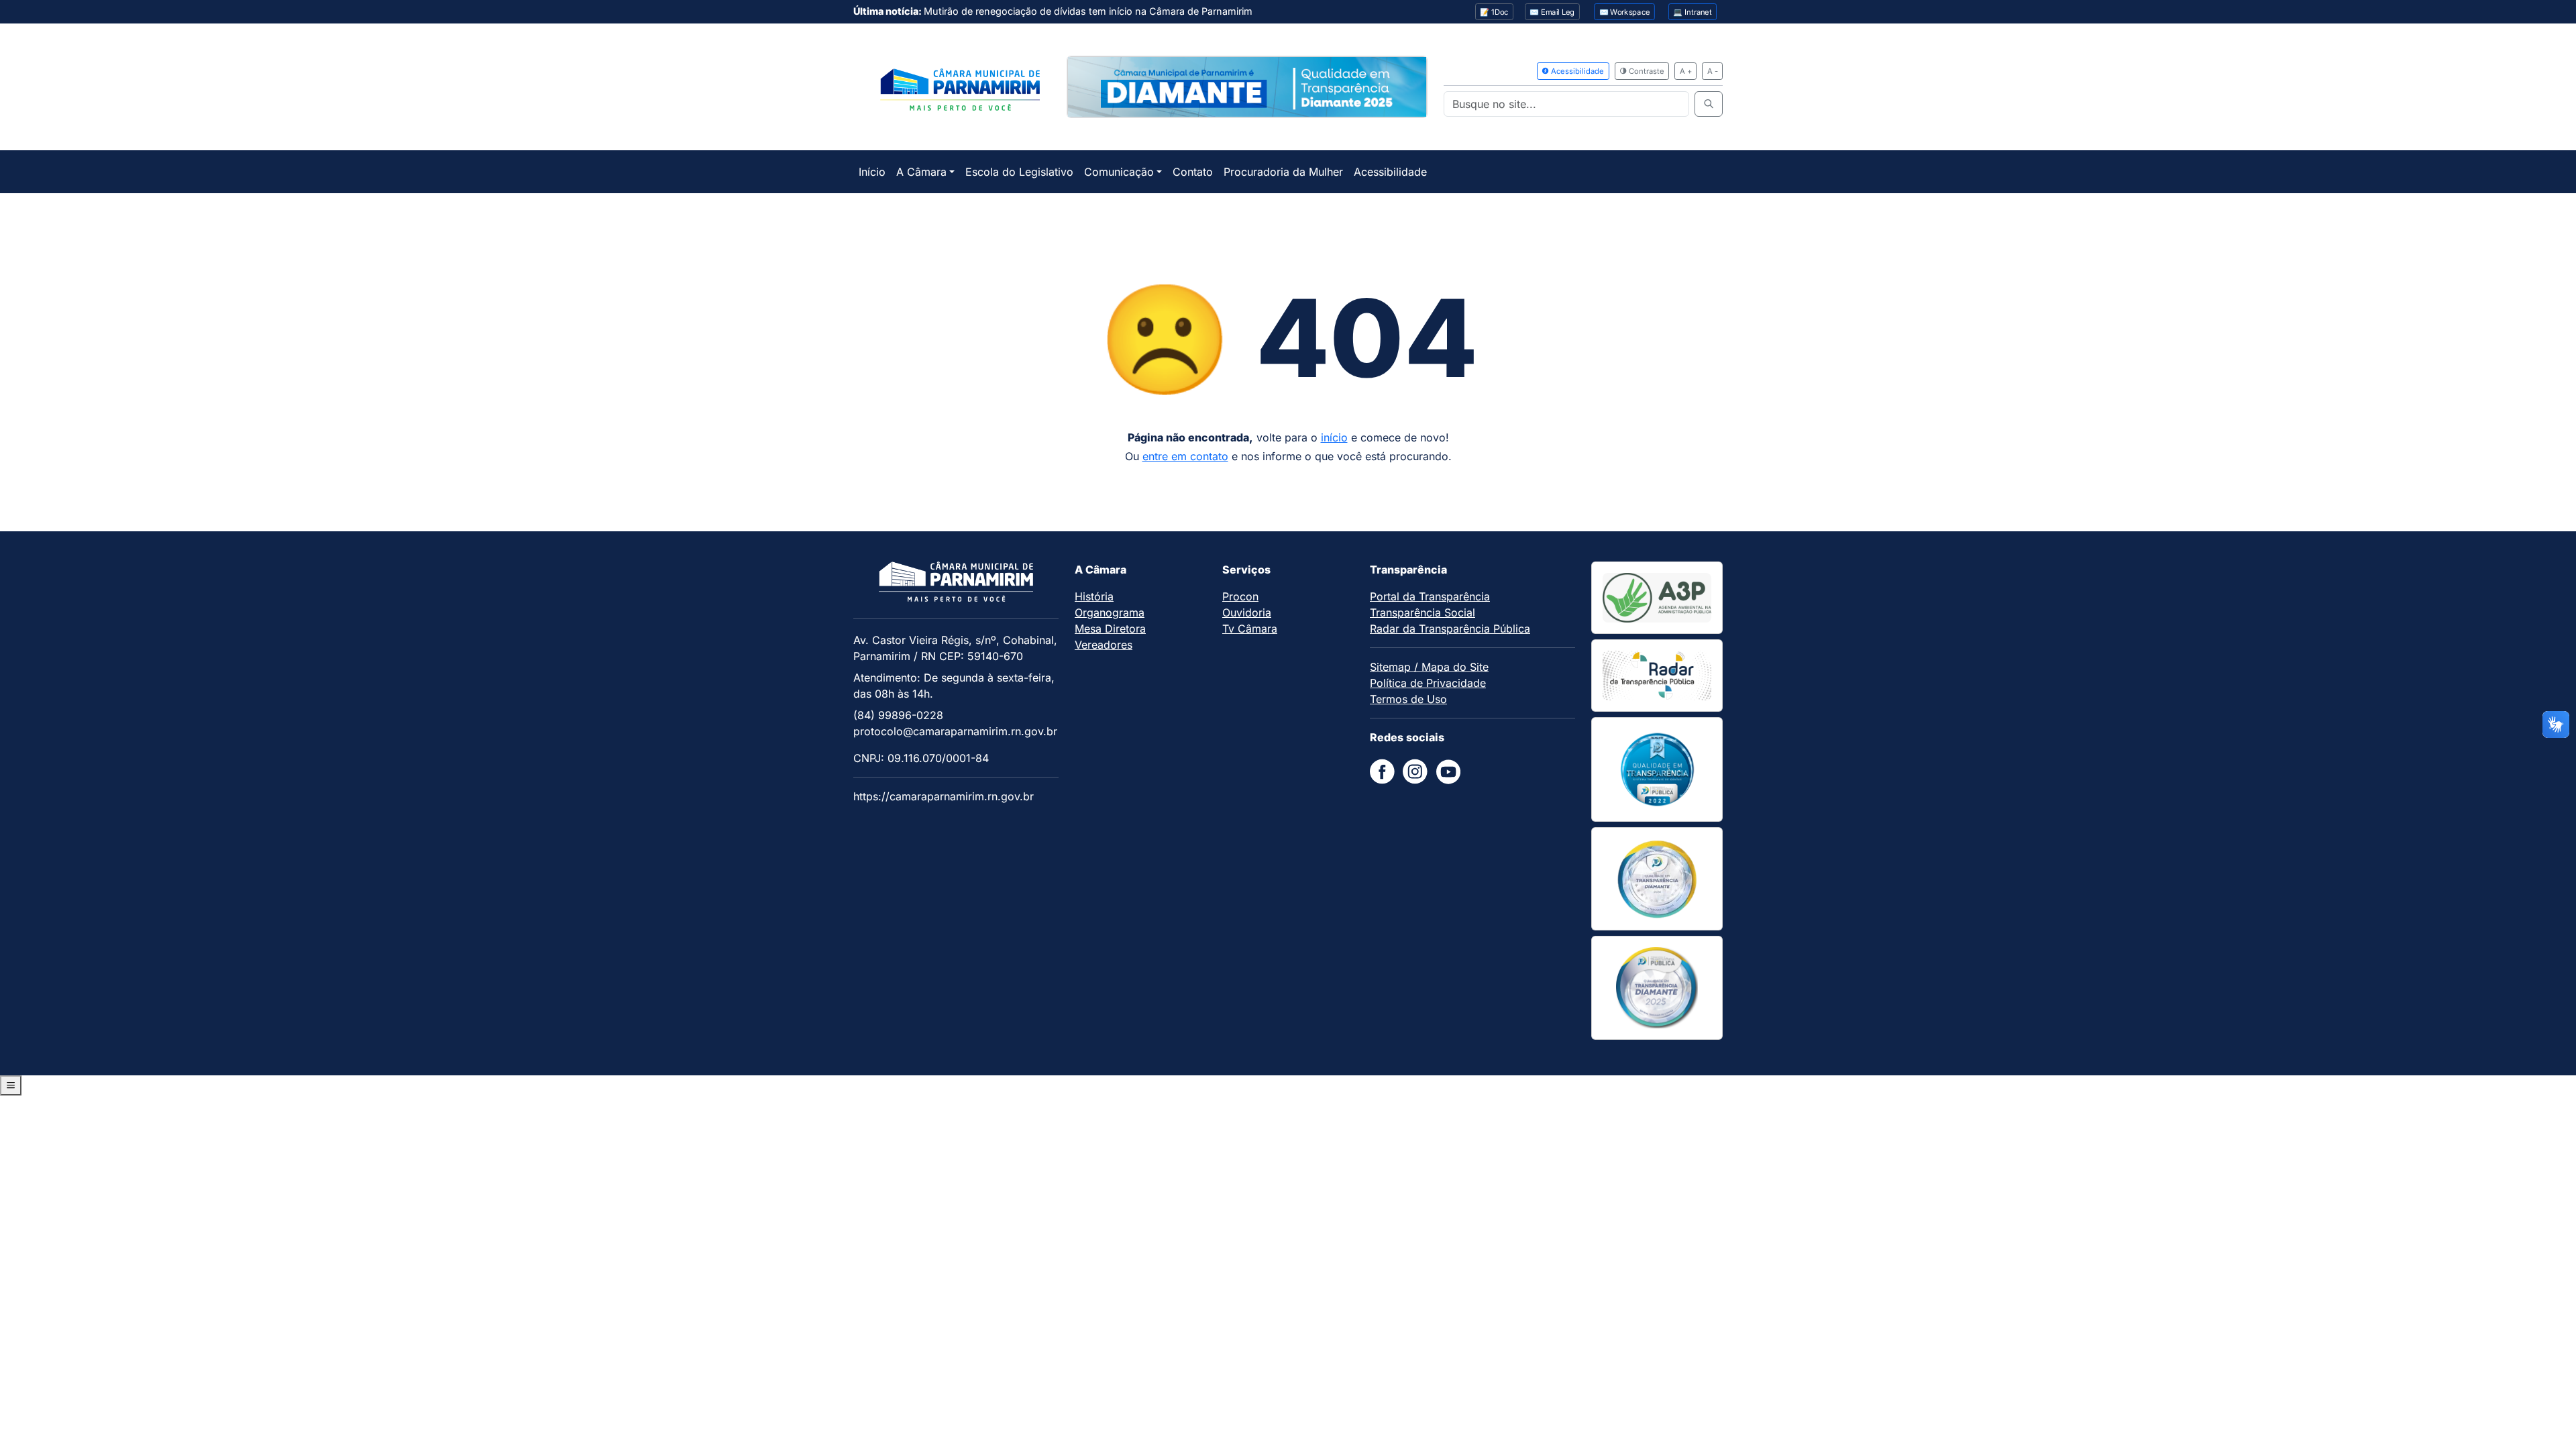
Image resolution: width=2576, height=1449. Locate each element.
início (1334, 437)
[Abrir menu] (11, 1085)
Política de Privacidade (1428, 683)
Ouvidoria (1247, 612)
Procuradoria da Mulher (1283, 172)
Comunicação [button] (1119, 172)
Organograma (1110, 612)
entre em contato (1185, 456)
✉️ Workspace (1625, 12)
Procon (1240, 596)
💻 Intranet (1693, 12)
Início (872, 172)
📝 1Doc (1494, 12)
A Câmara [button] (921, 172)
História (1094, 596)
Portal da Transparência (1430, 596)
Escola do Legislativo (1019, 172)
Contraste (1646, 71)
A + (1686, 71)
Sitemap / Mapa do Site (1429, 667)
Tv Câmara (1250, 629)
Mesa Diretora (1110, 629)
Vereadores (1104, 645)
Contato (1193, 172)
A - (1713, 71)
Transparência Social (1423, 612)
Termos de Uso (1408, 699)
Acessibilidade (1576, 71)
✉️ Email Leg (1552, 12)
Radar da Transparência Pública (1450, 629)
